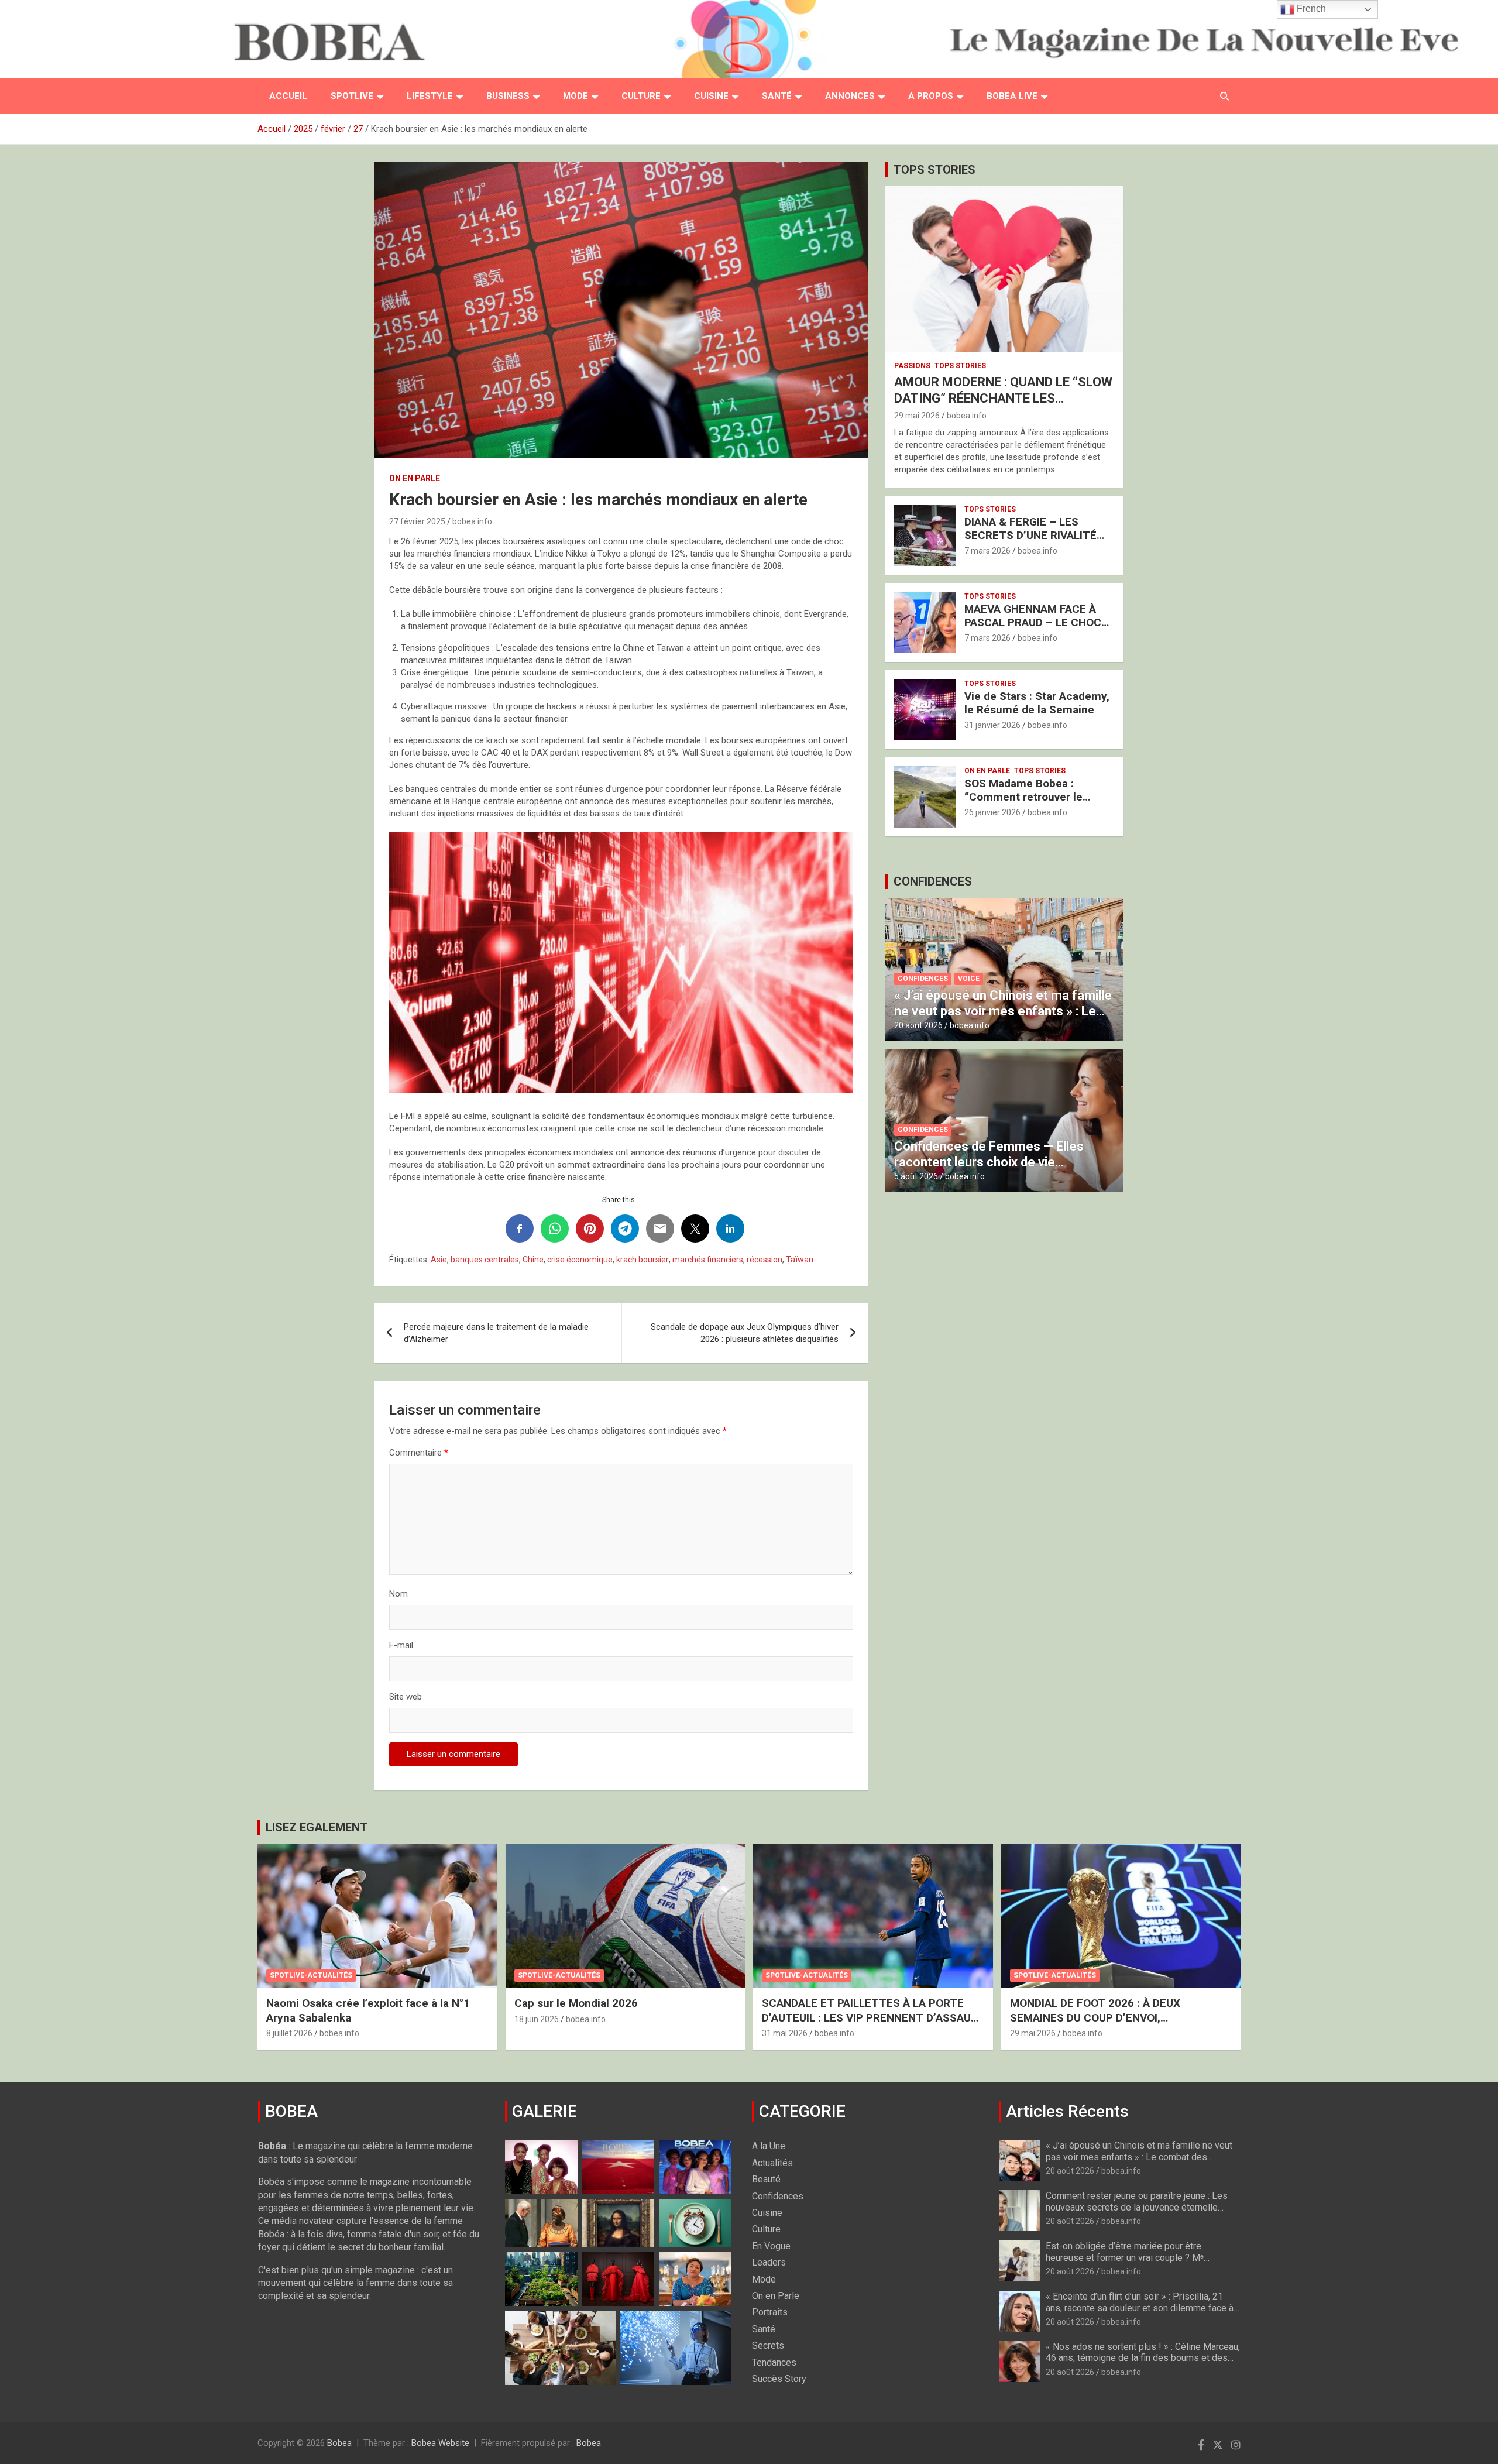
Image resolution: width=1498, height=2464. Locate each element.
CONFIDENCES (933, 881)
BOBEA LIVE (1012, 96)
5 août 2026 (916, 1176)
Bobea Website (440, 2443)
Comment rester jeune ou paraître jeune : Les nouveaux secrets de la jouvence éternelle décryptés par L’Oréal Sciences (1137, 2207)
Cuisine (711, 96)
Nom (398, 1594)
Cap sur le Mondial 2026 (576, 2003)
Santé (777, 96)
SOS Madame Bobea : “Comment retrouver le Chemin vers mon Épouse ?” (1036, 797)
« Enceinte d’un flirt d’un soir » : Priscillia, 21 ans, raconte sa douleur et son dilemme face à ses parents (1140, 2307)
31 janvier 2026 (992, 725)
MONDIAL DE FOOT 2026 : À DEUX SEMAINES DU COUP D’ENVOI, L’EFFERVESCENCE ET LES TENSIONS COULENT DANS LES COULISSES (1107, 2025)
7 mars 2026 (987, 551)
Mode (576, 96)
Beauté (766, 2179)
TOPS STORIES (934, 170)
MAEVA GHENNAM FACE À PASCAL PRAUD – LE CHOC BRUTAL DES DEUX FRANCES (1038, 622)
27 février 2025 (417, 521)
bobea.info (472, 521)
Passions (912, 366)
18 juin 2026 (537, 2019)
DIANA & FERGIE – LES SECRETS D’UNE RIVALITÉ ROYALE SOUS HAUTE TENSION (1030, 542)
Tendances (774, 2362)
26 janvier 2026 (992, 812)
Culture (641, 96)
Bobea (339, 2443)
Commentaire (419, 1453)
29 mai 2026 (917, 416)
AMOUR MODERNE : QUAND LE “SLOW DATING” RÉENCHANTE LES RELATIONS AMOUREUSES (1003, 399)
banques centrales (485, 1260)
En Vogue (771, 2246)
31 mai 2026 (785, 2033)
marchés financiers (708, 1260)
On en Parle (415, 478)
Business (508, 96)
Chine (533, 1260)
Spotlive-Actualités (311, 1975)
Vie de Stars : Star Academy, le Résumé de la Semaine (1037, 703)
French (1310, 8)
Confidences (923, 979)
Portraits (770, 2312)
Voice (969, 979)
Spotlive (352, 96)
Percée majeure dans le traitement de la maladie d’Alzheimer (496, 1333)
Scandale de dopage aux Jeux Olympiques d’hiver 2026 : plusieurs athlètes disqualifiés (745, 1333)
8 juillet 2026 (289, 2033)
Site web (406, 1697)
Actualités (772, 2163)
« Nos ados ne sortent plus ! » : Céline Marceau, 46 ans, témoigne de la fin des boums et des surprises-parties (1143, 2358)
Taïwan (800, 1260)
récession (765, 1260)
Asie (439, 1260)
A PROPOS (931, 96)
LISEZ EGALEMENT (317, 1827)
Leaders (769, 2262)
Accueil (288, 96)
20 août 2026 (918, 1025)
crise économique (580, 1260)
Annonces (850, 96)
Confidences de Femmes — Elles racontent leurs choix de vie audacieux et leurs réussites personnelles (989, 1169)
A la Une (769, 2146)
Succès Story (779, 2379)
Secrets (768, 2345)
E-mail (401, 1645)
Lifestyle (430, 96)
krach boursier (643, 1260)
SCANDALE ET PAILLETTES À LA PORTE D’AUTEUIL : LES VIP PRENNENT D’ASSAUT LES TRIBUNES (870, 2017)
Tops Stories (960, 366)
